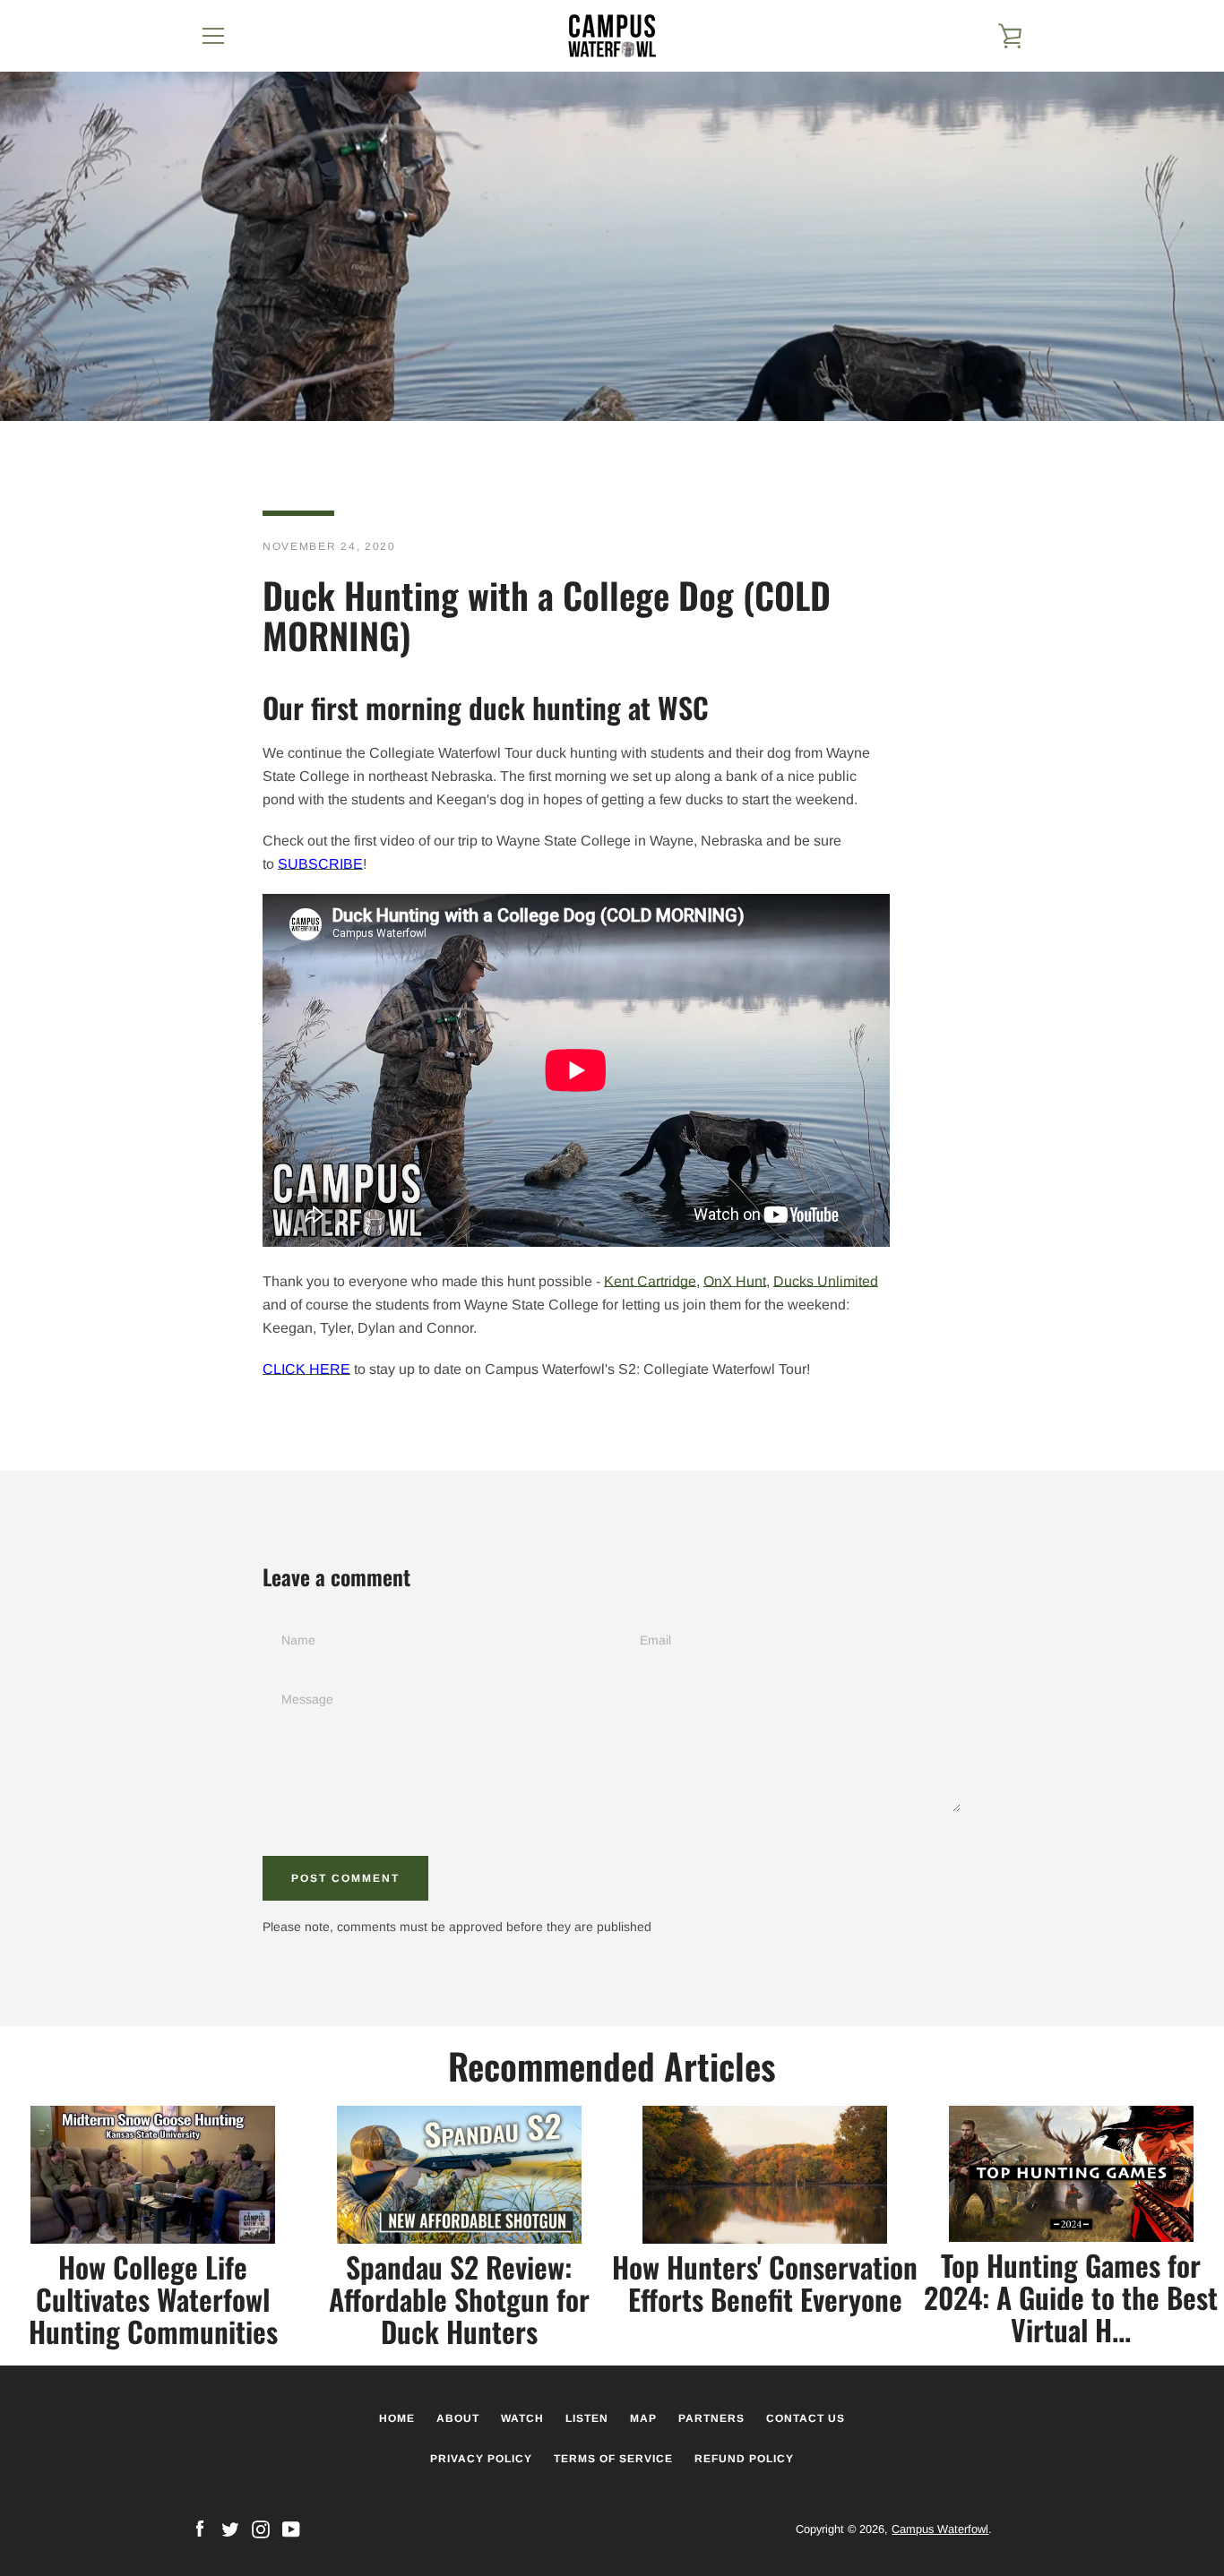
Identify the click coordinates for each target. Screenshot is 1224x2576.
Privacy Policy (481, 2459)
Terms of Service (613, 2459)
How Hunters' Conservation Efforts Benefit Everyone (765, 2283)
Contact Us (806, 2418)
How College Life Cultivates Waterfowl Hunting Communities (153, 2299)
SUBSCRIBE (320, 864)
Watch (522, 2418)
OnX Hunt (735, 1281)
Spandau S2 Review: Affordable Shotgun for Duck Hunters (459, 2299)
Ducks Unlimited (826, 1281)
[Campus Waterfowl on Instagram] (261, 2528)
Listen (587, 2418)
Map (643, 2418)
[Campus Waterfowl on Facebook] (200, 2528)
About (458, 2418)
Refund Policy (744, 2459)
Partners (711, 2418)
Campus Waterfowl (940, 2529)
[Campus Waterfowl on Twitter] (230, 2528)
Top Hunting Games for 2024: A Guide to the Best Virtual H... (1071, 2297)
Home (397, 2418)
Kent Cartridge (650, 1281)
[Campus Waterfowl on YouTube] (291, 2528)
